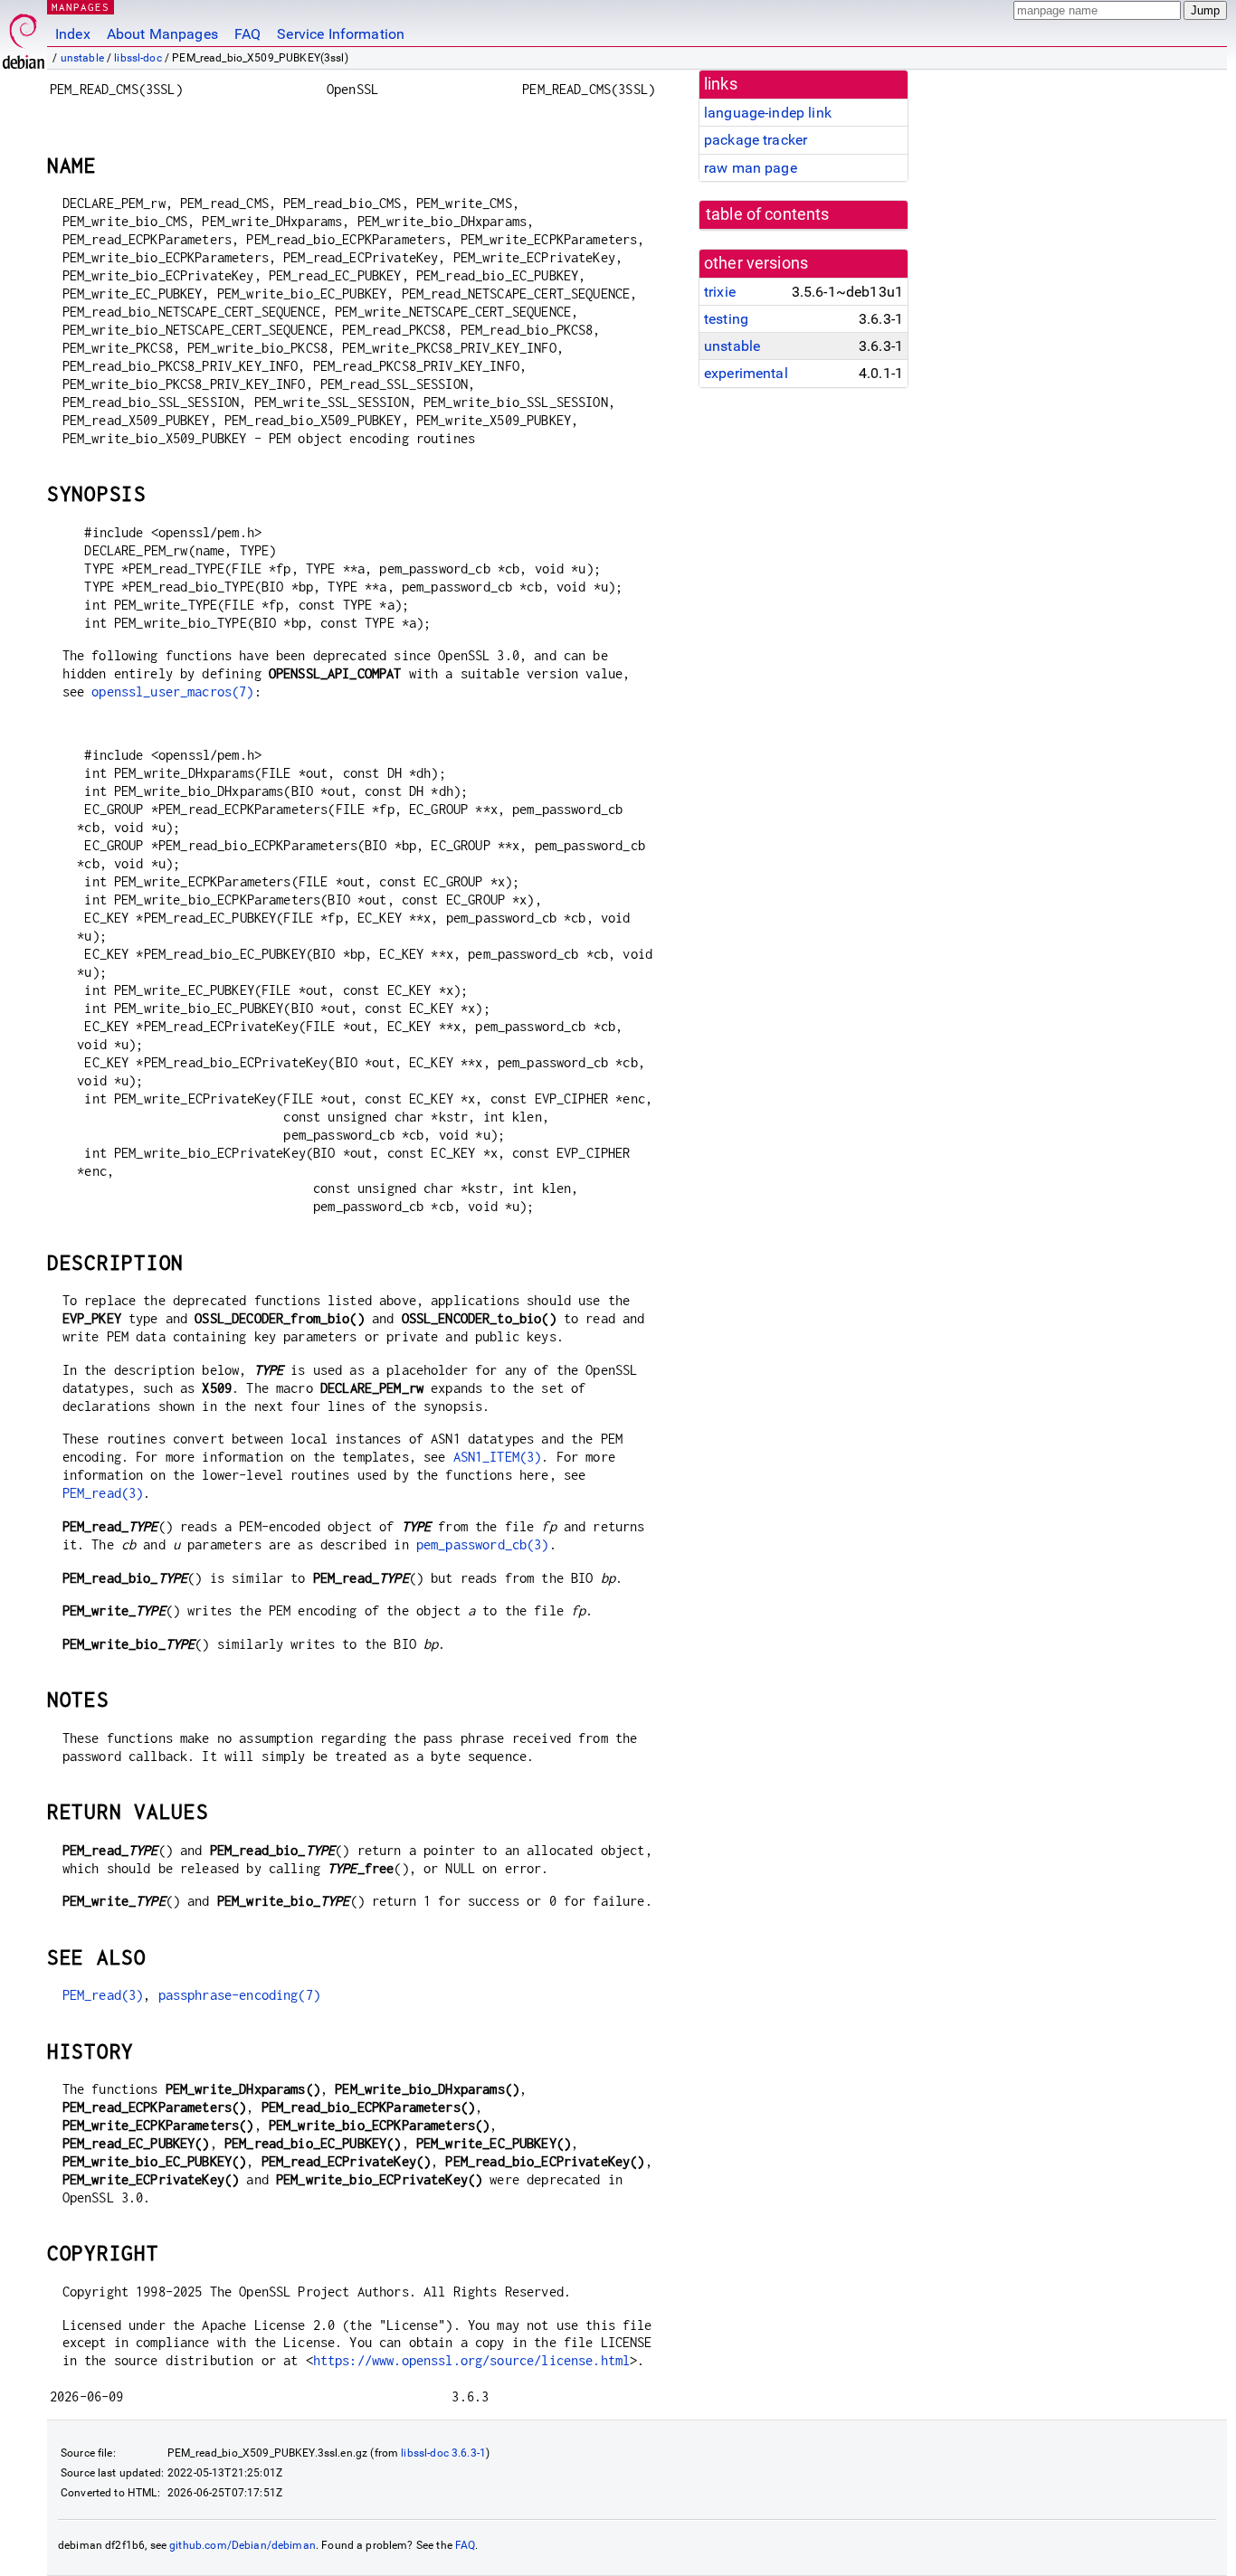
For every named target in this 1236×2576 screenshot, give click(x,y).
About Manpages (162, 34)
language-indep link (768, 113)
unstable (82, 58)
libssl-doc (138, 58)
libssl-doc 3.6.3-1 (443, 2453)
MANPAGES (81, 7)
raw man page (751, 168)
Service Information (341, 34)
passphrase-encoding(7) (239, 1995)
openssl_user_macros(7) (172, 691)
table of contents (768, 214)
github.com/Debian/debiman (242, 2545)
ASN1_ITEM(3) (498, 1457)
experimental (746, 373)
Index (73, 34)
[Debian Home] (24, 37)
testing (726, 319)
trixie (720, 292)
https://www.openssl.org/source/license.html (471, 2360)
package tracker (756, 140)
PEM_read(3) (103, 1493)
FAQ (247, 34)
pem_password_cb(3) (483, 1544)
